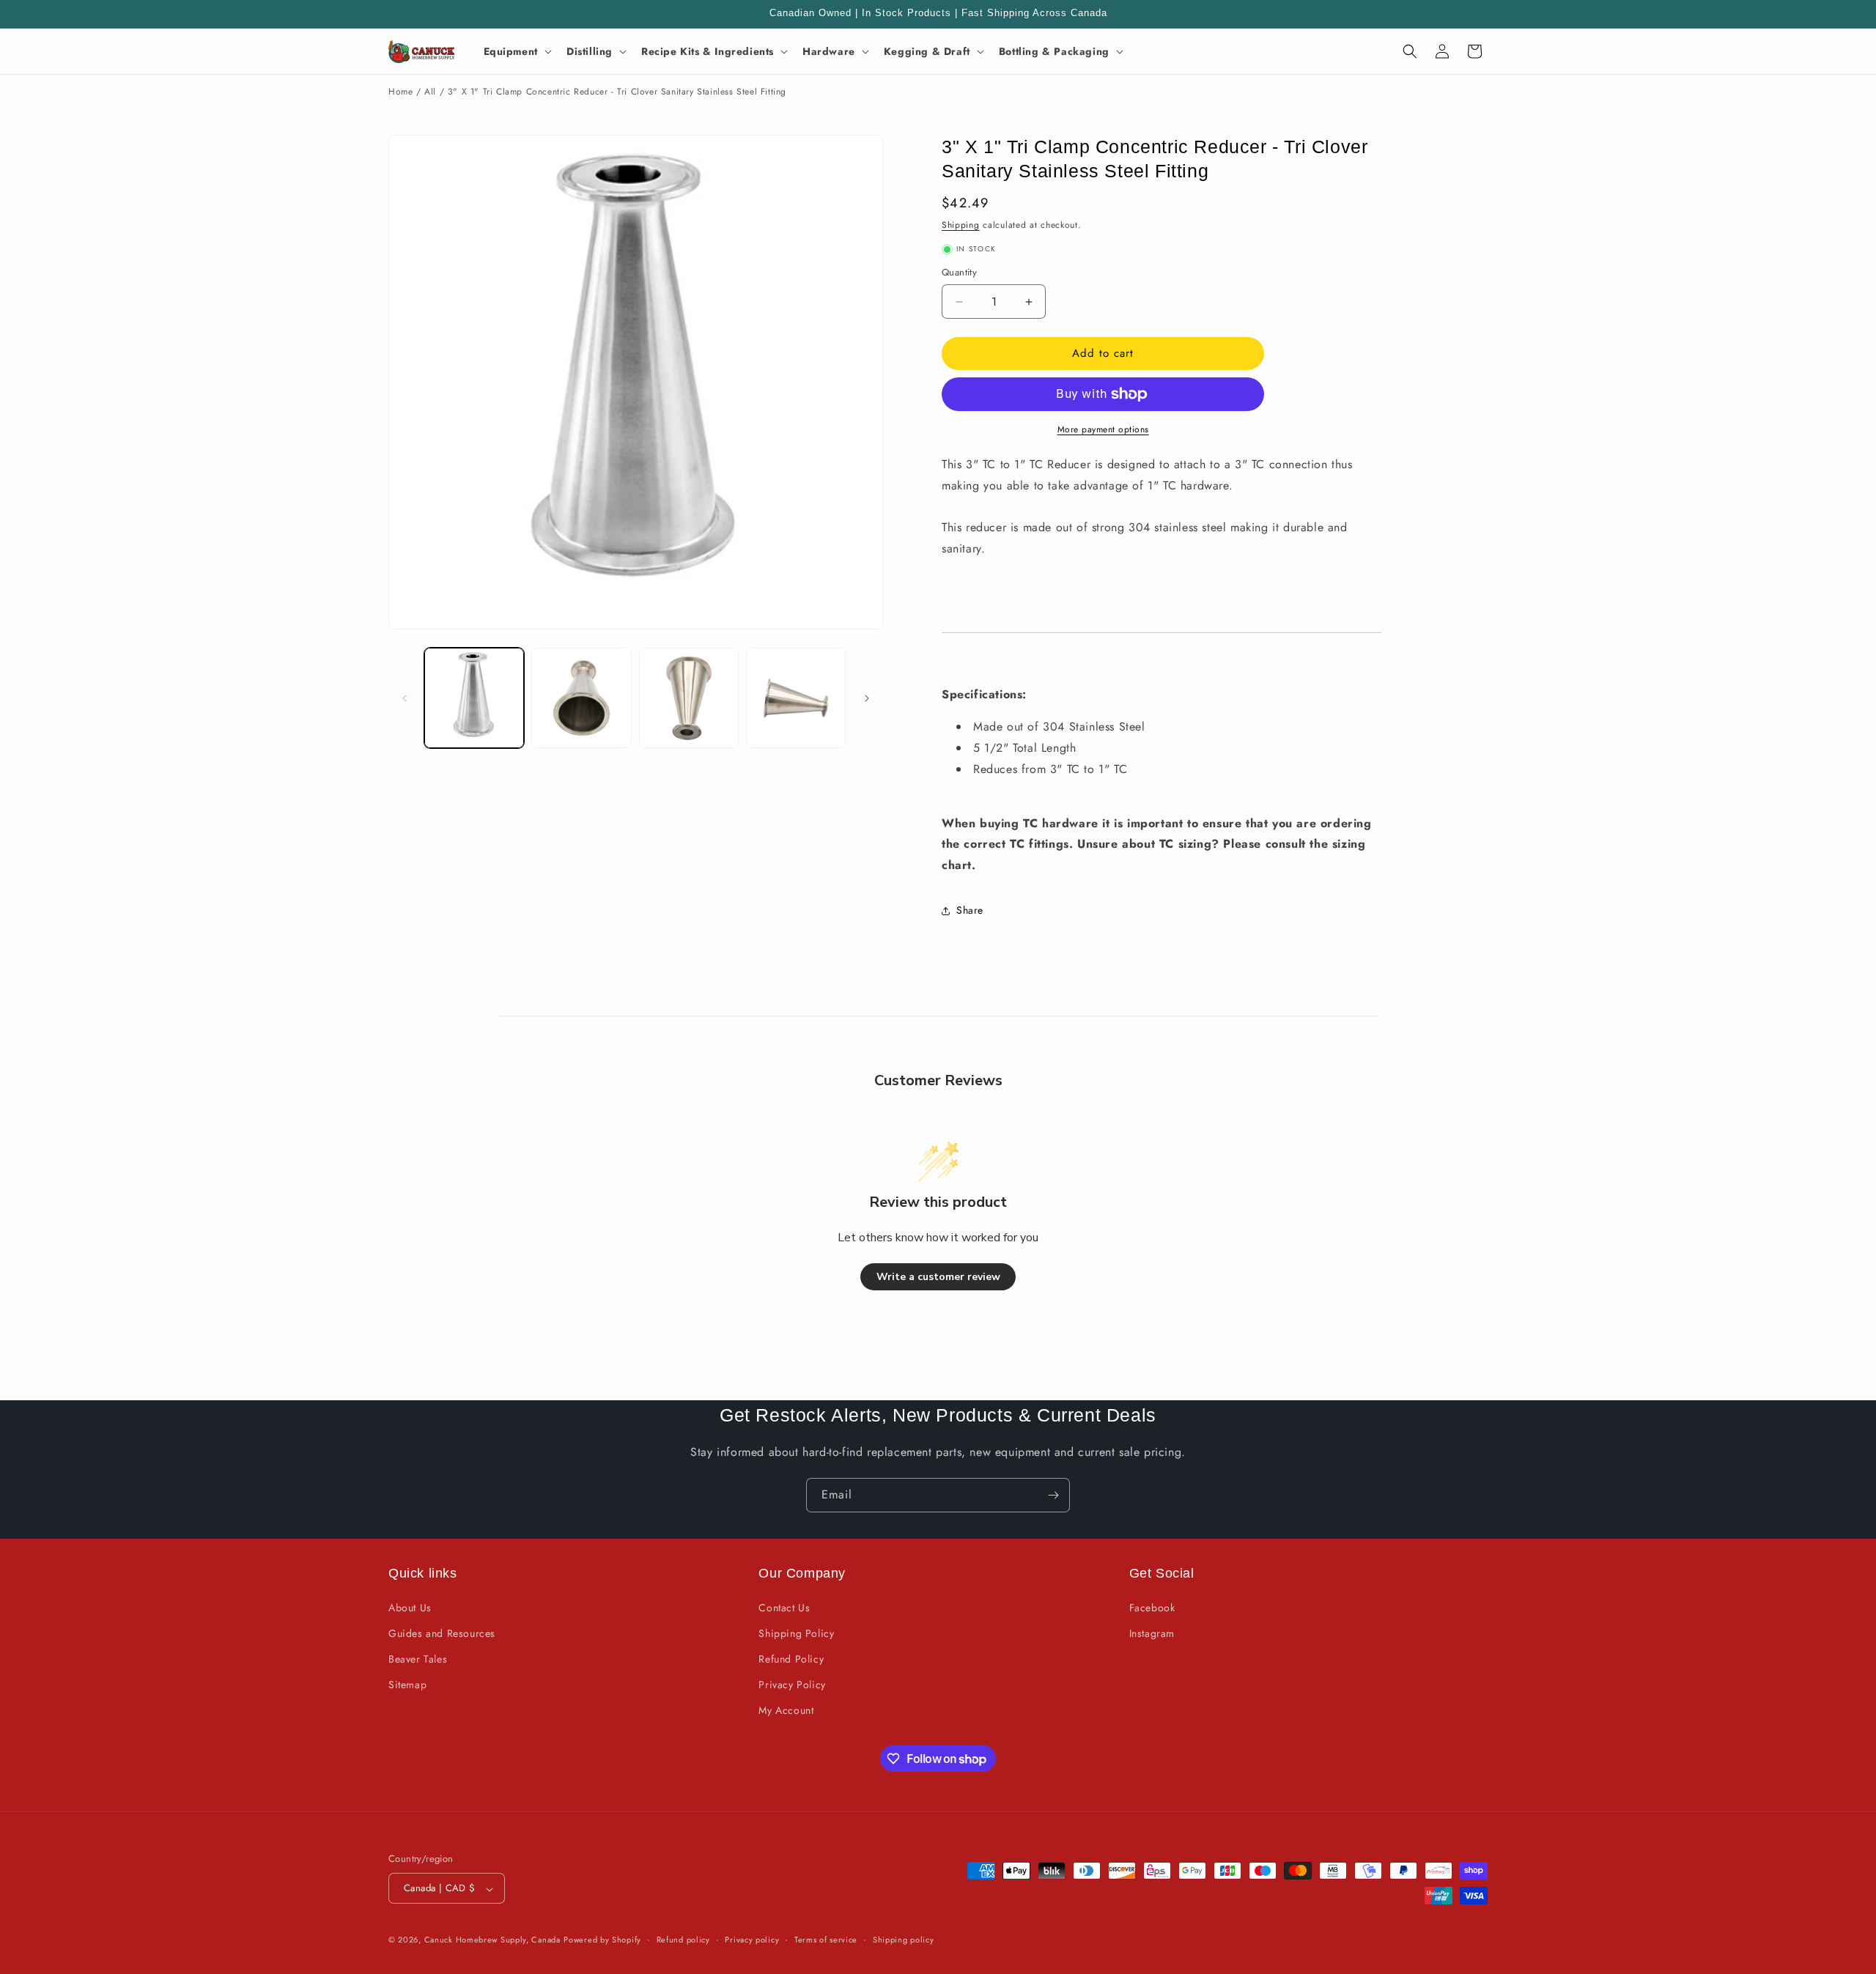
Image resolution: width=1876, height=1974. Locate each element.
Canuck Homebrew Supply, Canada (492, 1940)
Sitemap (407, 1685)
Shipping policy (904, 1940)
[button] (516, 51)
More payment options (1103, 429)
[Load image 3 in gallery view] (689, 698)
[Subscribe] (1053, 1495)
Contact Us (784, 1607)
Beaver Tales (418, 1659)
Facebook (1152, 1607)
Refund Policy (791, 1659)
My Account (786, 1710)
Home (400, 92)
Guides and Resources (442, 1633)
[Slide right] (867, 698)
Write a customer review (938, 1277)
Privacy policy (752, 1940)
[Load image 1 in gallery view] (474, 698)
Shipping (961, 225)
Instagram (1152, 1633)
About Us (410, 1607)
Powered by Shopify (602, 1940)
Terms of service (826, 1940)
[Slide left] (405, 698)
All (430, 92)
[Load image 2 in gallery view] (581, 698)
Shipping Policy (796, 1633)
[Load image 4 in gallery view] (796, 698)
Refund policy (683, 1940)
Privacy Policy (792, 1685)
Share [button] (970, 911)
